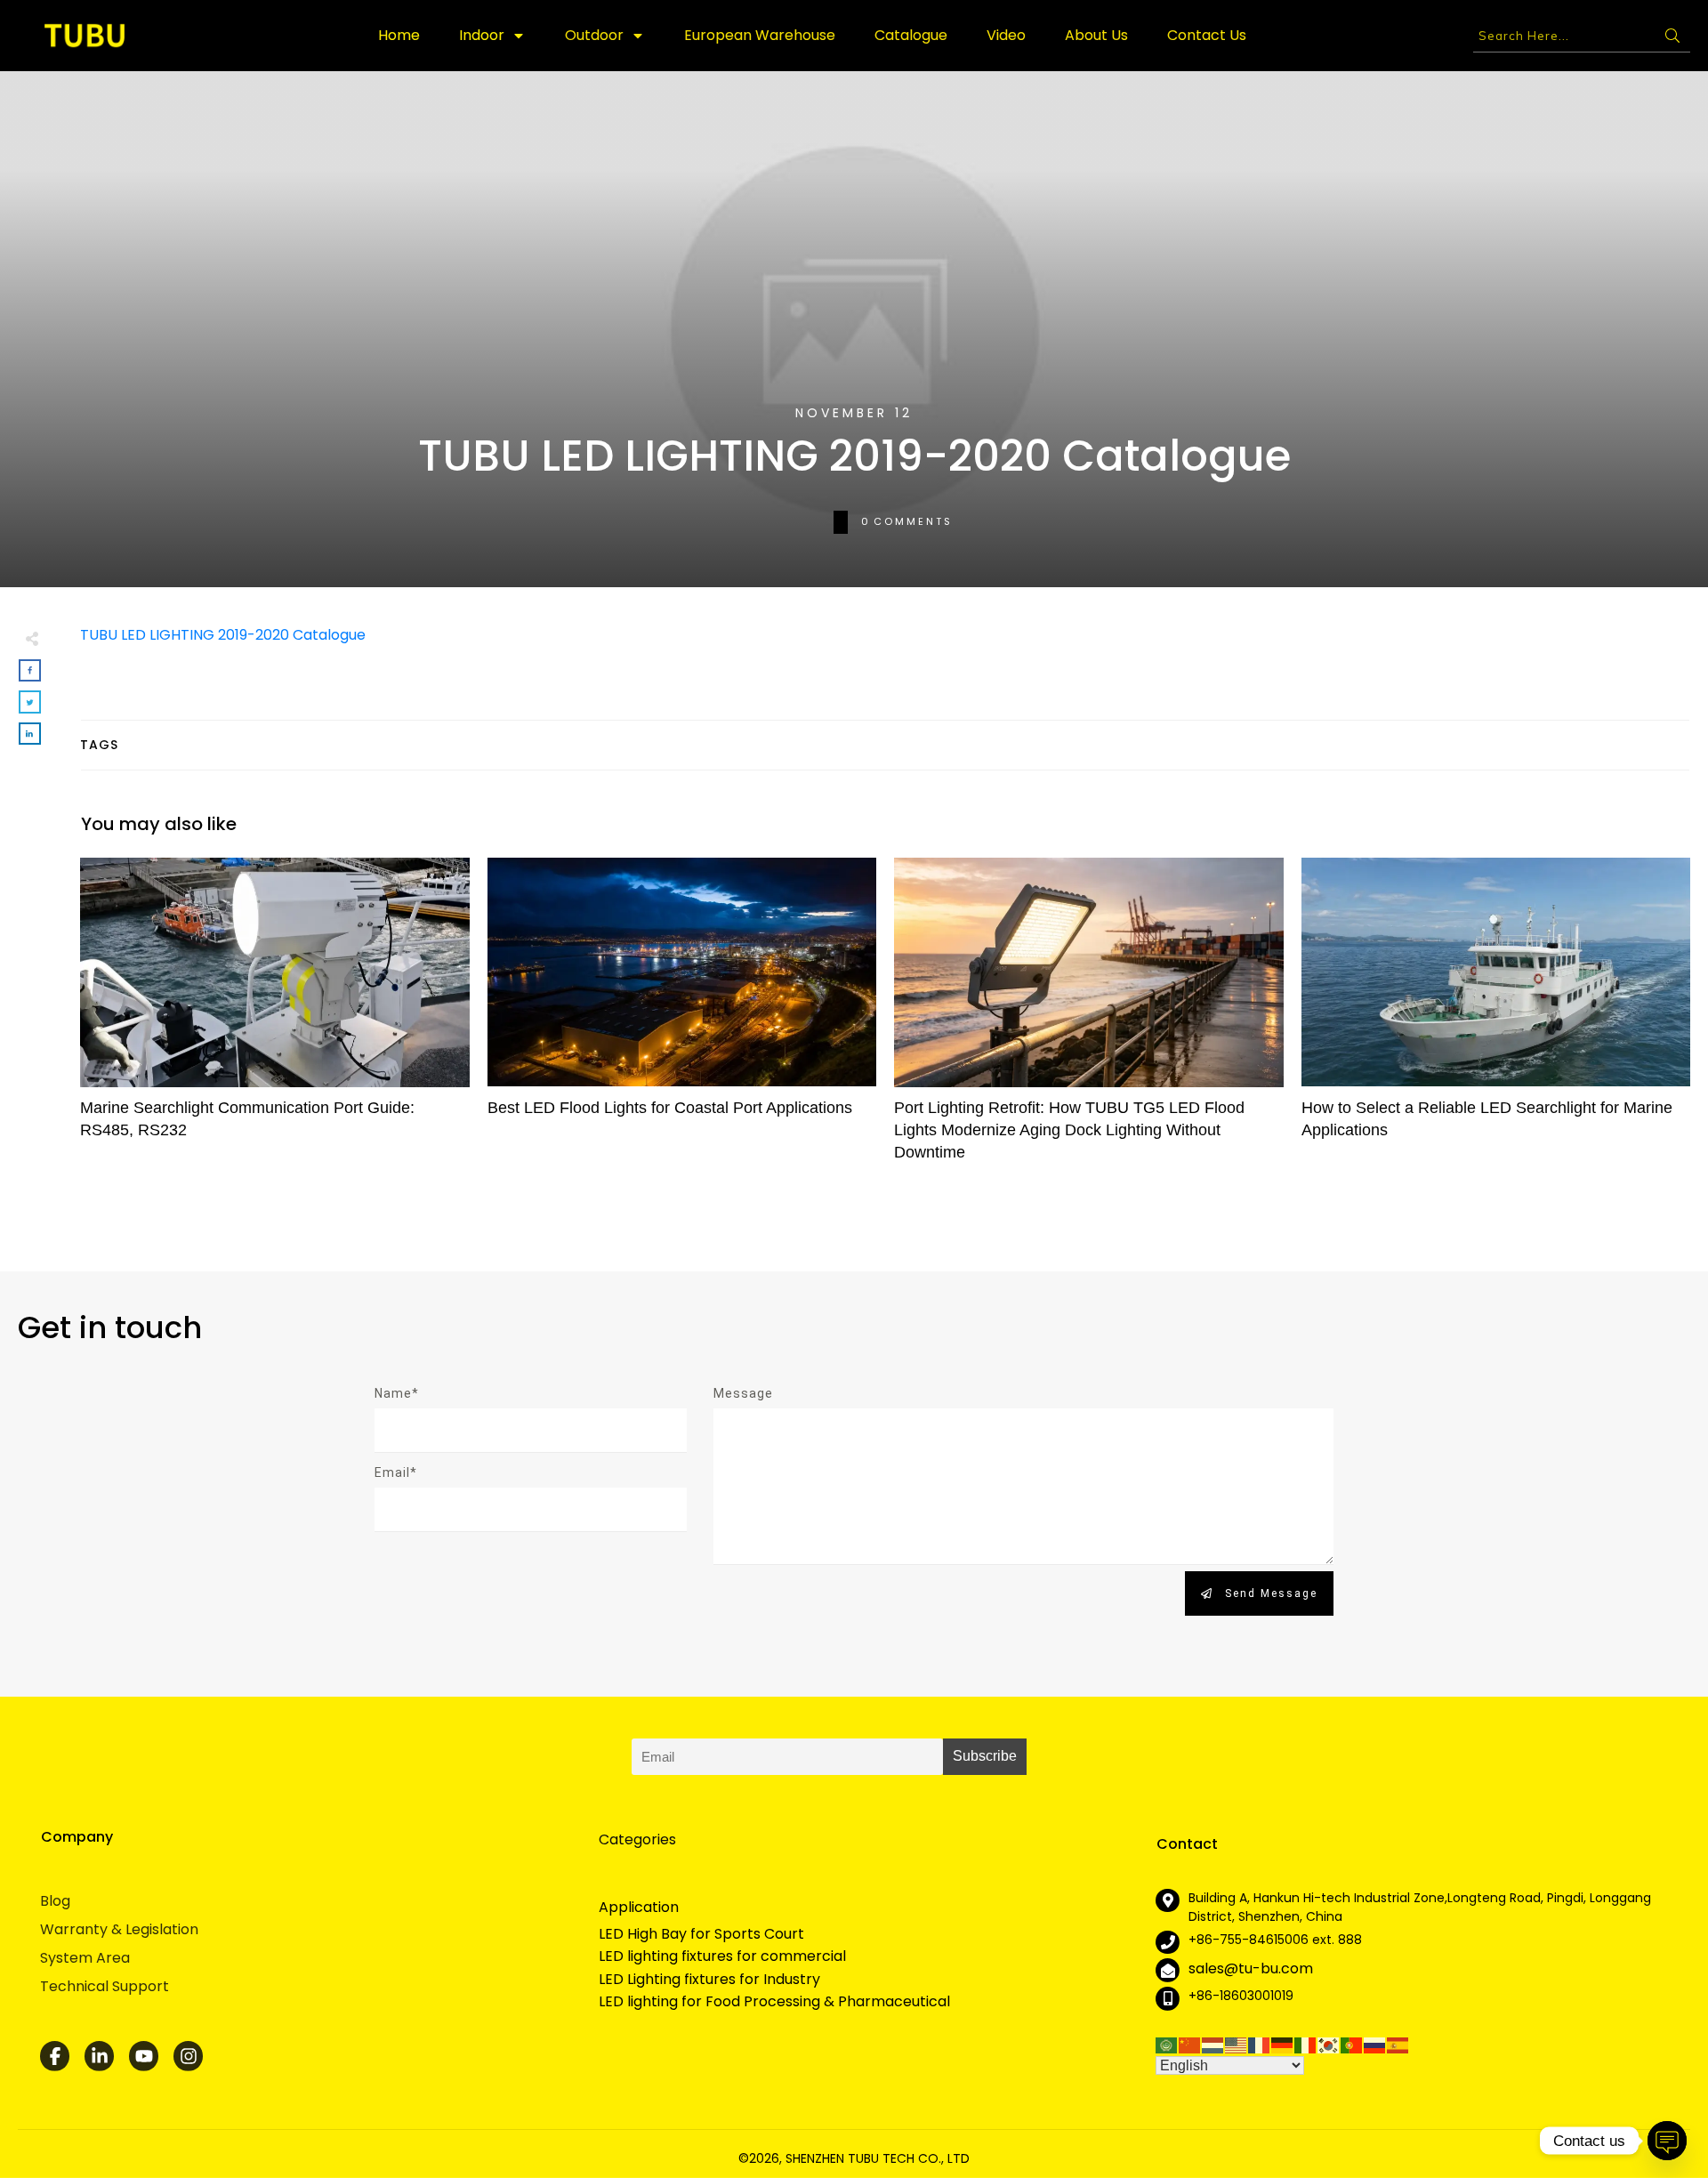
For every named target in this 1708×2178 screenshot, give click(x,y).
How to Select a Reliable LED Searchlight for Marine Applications (1496, 1019)
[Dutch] (1213, 2044)
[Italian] (1306, 2044)
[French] (1260, 2044)
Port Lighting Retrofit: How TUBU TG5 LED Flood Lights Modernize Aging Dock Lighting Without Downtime (1089, 1019)
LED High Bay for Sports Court (701, 1934)
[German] (1283, 2044)
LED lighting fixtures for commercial (722, 1956)
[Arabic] (1167, 2044)
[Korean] (1329, 2044)
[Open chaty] (1667, 2141)
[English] (1237, 2044)
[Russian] (1375, 2044)
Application (639, 1907)
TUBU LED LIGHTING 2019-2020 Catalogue (223, 635)
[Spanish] (1398, 2044)
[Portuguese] (1352, 2044)
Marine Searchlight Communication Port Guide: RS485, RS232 (275, 1019)
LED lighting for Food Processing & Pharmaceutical (774, 2002)
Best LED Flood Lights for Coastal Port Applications (682, 1019)
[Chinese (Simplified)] (1190, 2044)
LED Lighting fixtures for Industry (709, 1980)
